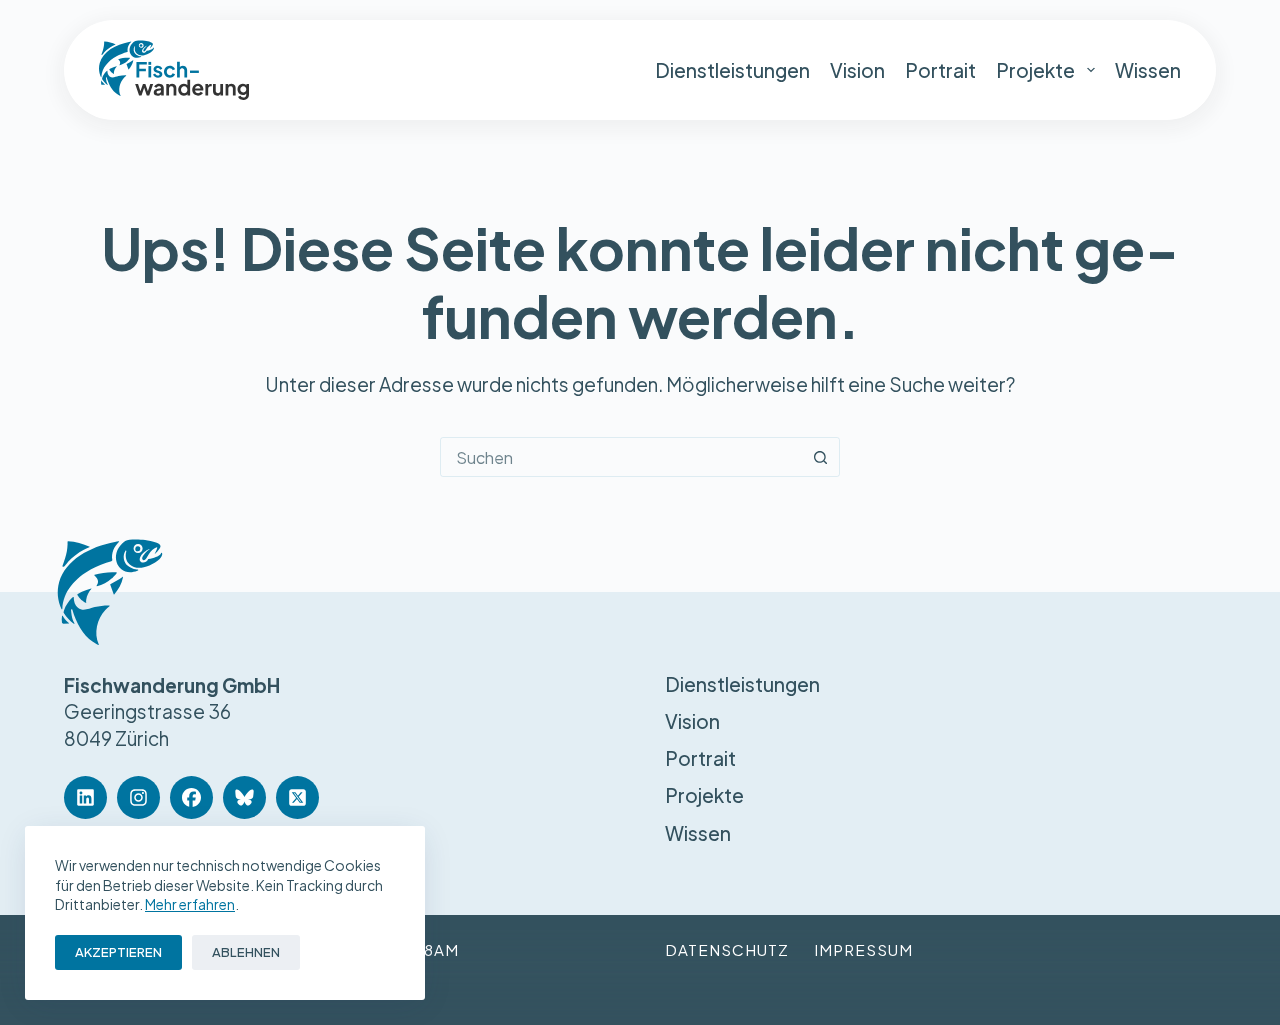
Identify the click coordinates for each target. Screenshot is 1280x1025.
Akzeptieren (118, 952)
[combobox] (621, 457)
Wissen (1148, 70)
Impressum (863, 949)
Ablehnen (246, 952)
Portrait (940, 70)
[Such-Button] (820, 457)
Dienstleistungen (732, 70)
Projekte (1035, 70)
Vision (857, 70)
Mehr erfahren (190, 904)
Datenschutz (727, 949)
